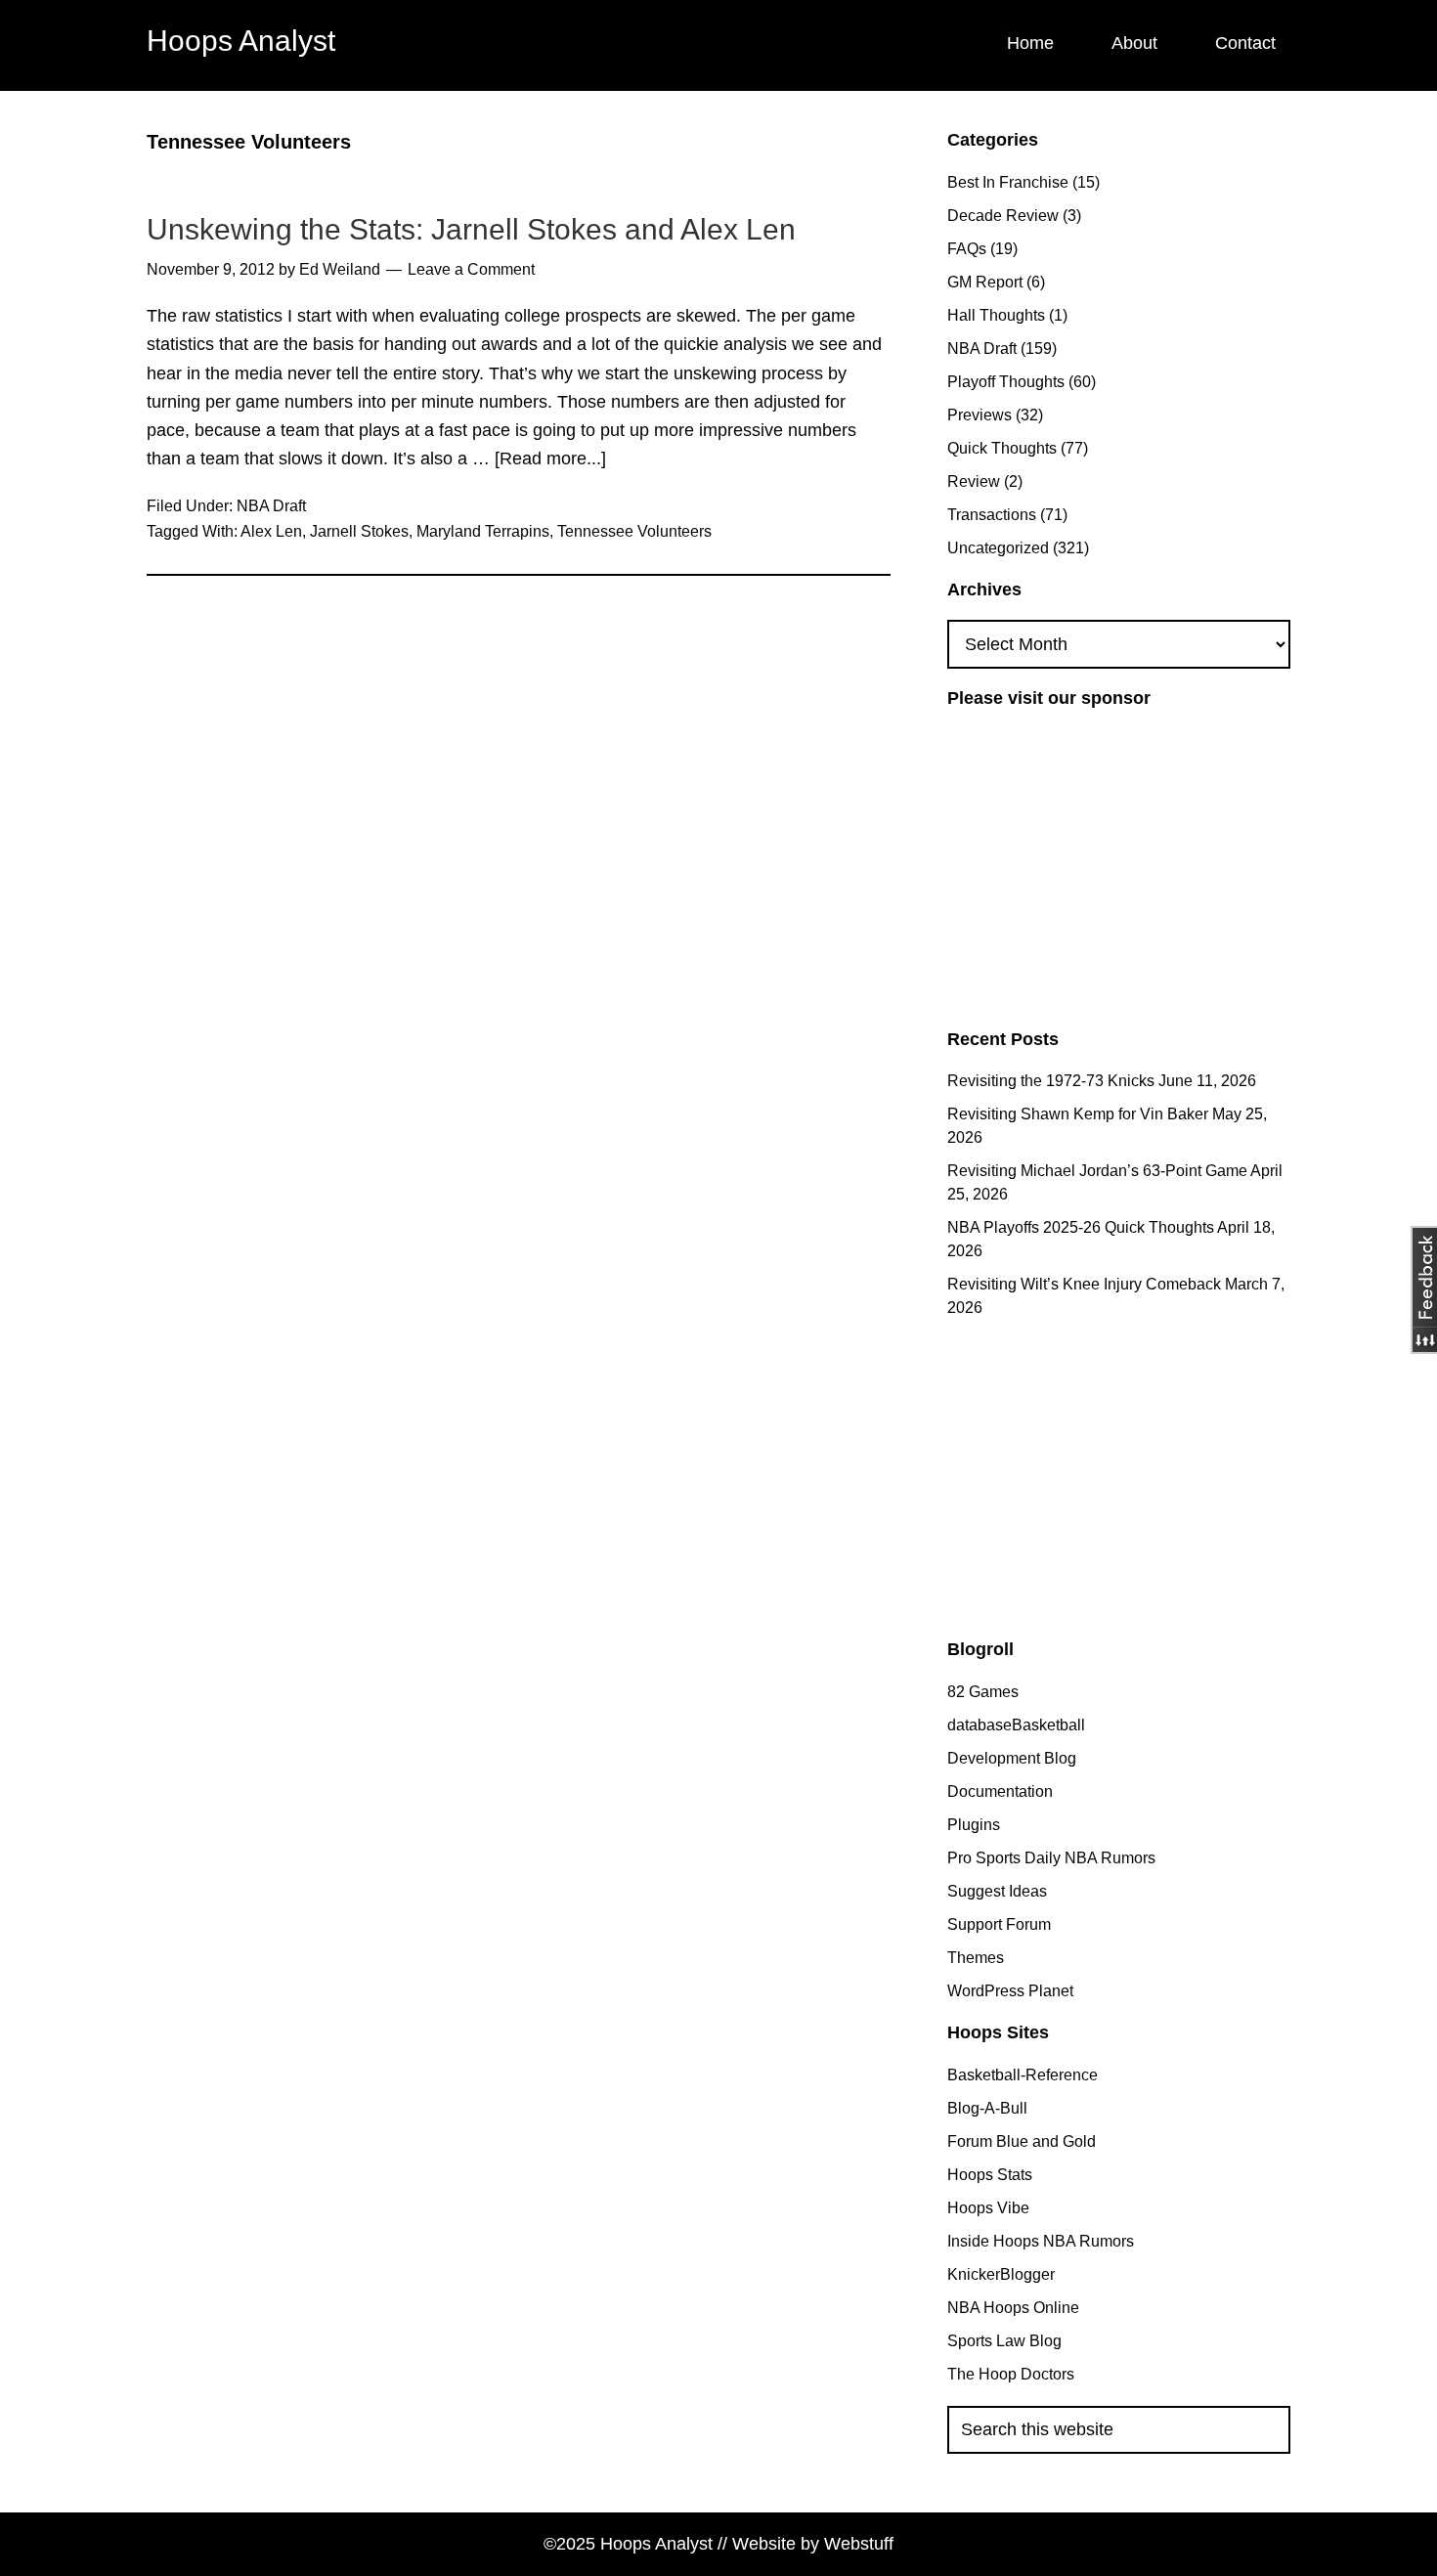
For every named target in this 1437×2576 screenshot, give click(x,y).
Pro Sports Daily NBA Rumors (1051, 1858)
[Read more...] (550, 461)
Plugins (974, 1825)
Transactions (992, 515)
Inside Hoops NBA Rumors (1041, 2241)
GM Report (985, 282)
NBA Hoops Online (1013, 2308)
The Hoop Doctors (1011, 2374)
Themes (976, 1958)
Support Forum (999, 1924)
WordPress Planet (1010, 1991)
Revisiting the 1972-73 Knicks (1051, 1081)
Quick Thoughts (1002, 448)
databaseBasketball (1016, 1725)
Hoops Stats (990, 2175)
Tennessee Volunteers (634, 531)
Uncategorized (998, 548)
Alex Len (271, 531)
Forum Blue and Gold (1022, 2141)
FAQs (967, 249)
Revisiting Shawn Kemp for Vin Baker (1078, 1114)
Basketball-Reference (1023, 2075)
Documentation (1000, 1791)
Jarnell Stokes (359, 531)
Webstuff (859, 2544)
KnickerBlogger (1001, 2274)
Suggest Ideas (997, 1891)
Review (974, 481)
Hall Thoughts (996, 315)
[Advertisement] (1111, 866)
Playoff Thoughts (1006, 382)
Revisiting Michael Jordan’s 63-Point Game (1097, 1171)
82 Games (983, 1692)
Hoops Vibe (988, 2208)
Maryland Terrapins (483, 531)
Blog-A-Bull (987, 2108)
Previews (980, 415)
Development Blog (1012, 1758)
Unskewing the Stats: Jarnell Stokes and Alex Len (471, 229)
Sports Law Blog (1004, 2341)
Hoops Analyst (241, 41)
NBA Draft (271, 506)
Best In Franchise (1008, 182)
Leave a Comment (471, 269)
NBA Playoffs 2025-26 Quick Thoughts (1081, 1227)
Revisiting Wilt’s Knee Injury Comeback (1084, 1284)
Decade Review (1003, 216)
